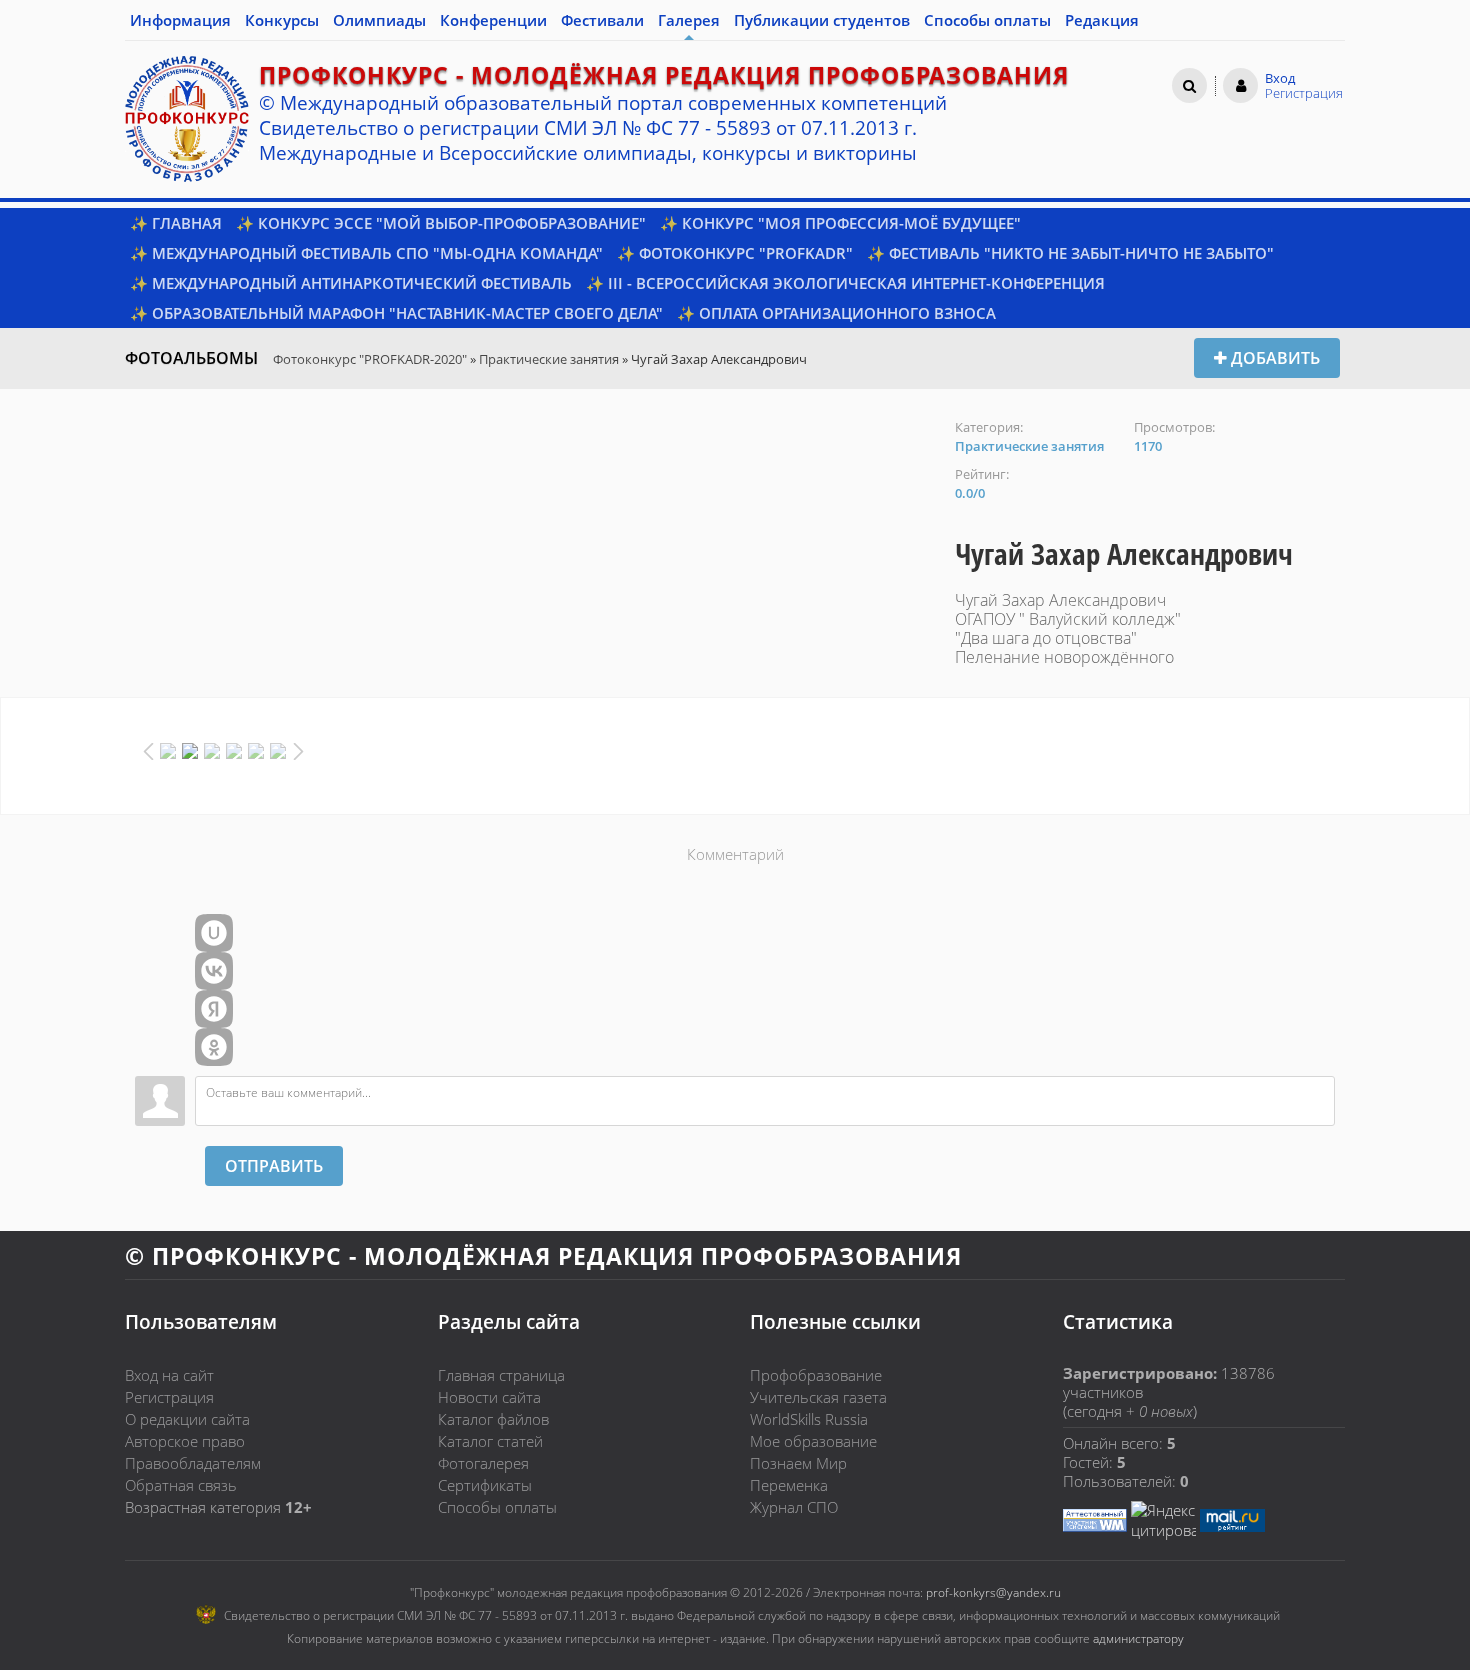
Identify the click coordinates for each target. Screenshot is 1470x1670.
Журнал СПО (794, 1507)
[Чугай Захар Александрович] (530, 428)
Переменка (789, 1485)
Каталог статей (490, 1441)
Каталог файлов (493, 1419)
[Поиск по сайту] (1189, 85)
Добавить (1273, 358)
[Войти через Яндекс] (214, 1009)
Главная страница (501, 1375)
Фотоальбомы (191, 358)
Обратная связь (181, 1485)
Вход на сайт (169, 1375)
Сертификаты (485, 1485)
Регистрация (169, 1397)
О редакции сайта (187, 1419)
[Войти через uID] (214, 933)
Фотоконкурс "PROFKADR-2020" (370, 359)
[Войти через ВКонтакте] (214, 971)
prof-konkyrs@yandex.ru (993, 1592)
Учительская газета (818, 1397)
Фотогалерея (483, 1463)
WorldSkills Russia (809, 1419)
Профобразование (816, 1375)
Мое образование (813, 1441)
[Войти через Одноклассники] (214, 1047)
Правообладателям (193, 1463)
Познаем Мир (798, 1463)
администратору (1138, 1638)
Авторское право (185, 1441)
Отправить (274, 1166)
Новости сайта (489, 1397)
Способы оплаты (497, 1507)
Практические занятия (549, 359)
